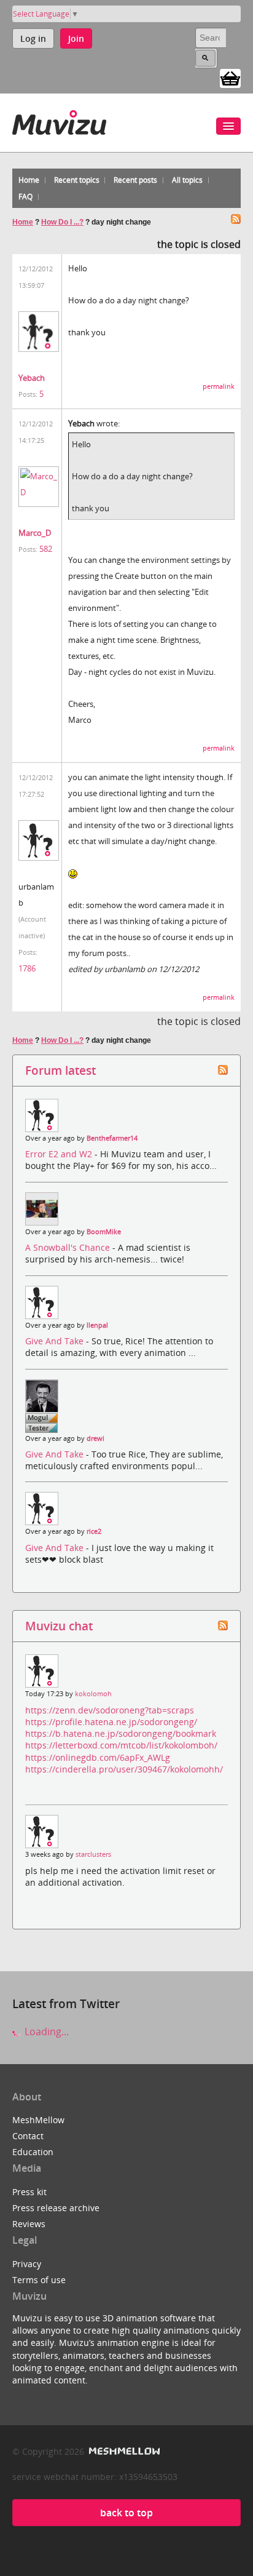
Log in (33, 38)
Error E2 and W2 (60, 1154)
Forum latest (60, 1070)
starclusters (93, 1854)
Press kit (29, 2192)
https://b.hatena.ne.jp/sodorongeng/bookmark (121, 1733)
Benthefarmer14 (112, 1138)
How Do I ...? (62, 222)
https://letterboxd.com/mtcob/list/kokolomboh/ (121, 1745)
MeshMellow (38, 2120)
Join (76, 38)
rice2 (94, 1531)
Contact (28, 2136)
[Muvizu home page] (59, 120)
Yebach (32, 378)
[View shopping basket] (230, 78)
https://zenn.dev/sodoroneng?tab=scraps (110, 1710)
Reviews (29, 2224)
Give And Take (56, 1341)
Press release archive (56, 2208)
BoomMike (104, 1232)
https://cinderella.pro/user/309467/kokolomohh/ (124, 1769)
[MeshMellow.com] (123, 2451)
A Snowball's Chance (69, 1247)
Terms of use (39, 2280)
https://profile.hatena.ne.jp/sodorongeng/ (111, 1722)
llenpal (97, 1325)
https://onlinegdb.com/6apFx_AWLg (98, 1757)
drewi (95, 1438)
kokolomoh (93, 1694)
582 (46, 549)
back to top (126, 2513)
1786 (27, 968)
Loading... (45, 2032)
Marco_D (35, 533)
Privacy (27, 2264)
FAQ (25, 197)
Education (33, 2152)
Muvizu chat (59, 1626)
